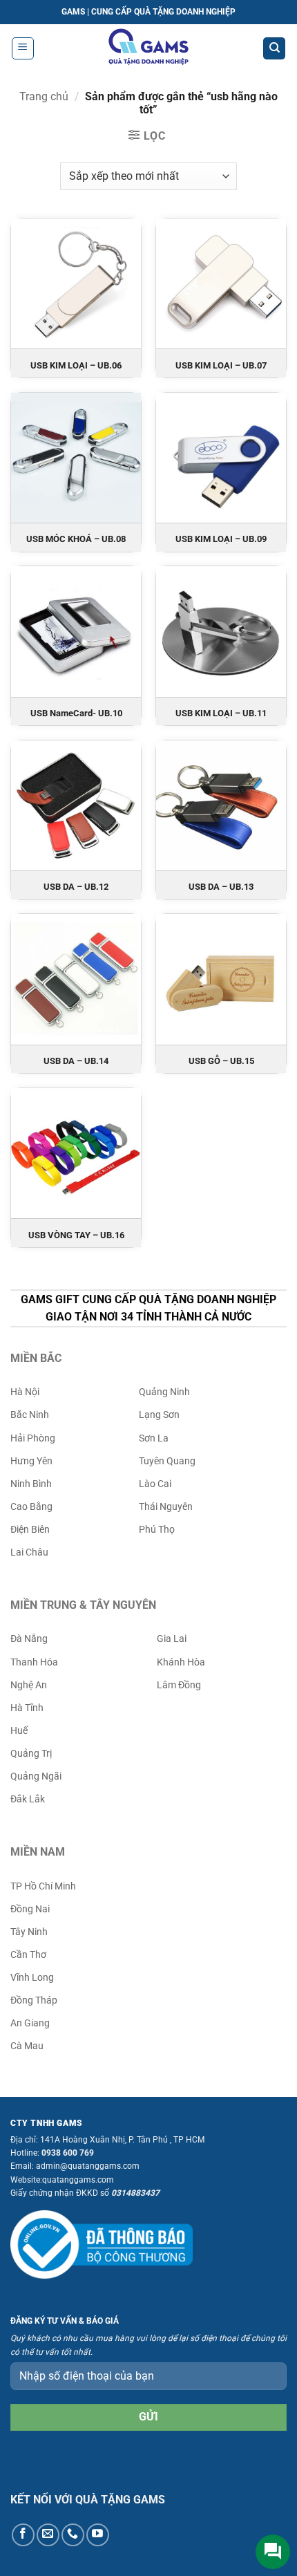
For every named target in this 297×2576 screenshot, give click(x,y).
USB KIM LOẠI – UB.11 (221, 713)
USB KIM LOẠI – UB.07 (221, 365)
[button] (23, 48)
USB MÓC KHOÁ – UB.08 (76, 539)
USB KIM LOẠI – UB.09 (221, 539)
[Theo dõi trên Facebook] (23, 2535)
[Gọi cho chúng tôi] (73, 2535)
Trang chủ (44, 96)
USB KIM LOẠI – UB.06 (76, 365)
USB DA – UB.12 (76, 887)
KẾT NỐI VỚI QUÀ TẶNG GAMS (88, 2500)
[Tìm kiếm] (274, 49)
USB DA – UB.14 (76, 1061)
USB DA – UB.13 (221, 887)
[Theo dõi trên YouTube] (98, 2535)
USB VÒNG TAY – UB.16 (76, 1235)
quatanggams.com (78, 2180)
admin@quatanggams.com (88, 2166)
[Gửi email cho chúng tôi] (48, 2535)
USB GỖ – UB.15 (221, 1061)
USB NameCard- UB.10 (76, 713)
